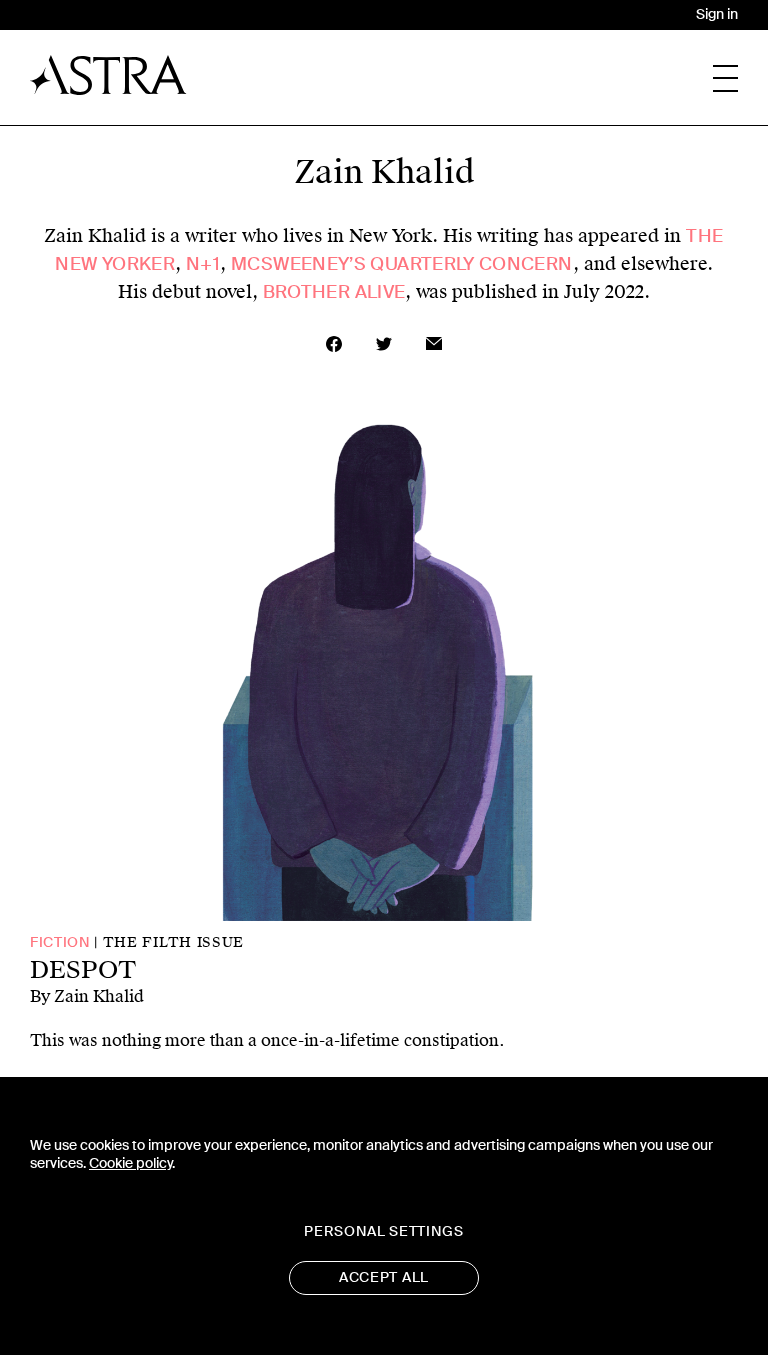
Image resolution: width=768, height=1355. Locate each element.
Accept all (384, 1277)
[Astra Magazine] (108, 75)
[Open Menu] (725, 78)
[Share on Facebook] (334, 344)
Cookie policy (130, 1163)
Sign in (717, 14)
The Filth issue (173, 942)
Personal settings (383, 1231)
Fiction (60, 942)
